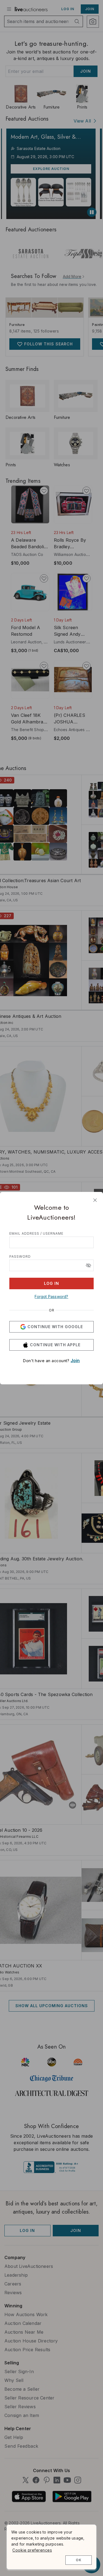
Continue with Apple (55, 1345)
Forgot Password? (51, 1296)
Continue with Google (55, 1327)
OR (52, 1310)
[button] (88, 1265)
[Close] (95, 1200)
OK (79, 2560)
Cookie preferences (32, 2550)
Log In (51, 1283)
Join (75, 1361)
